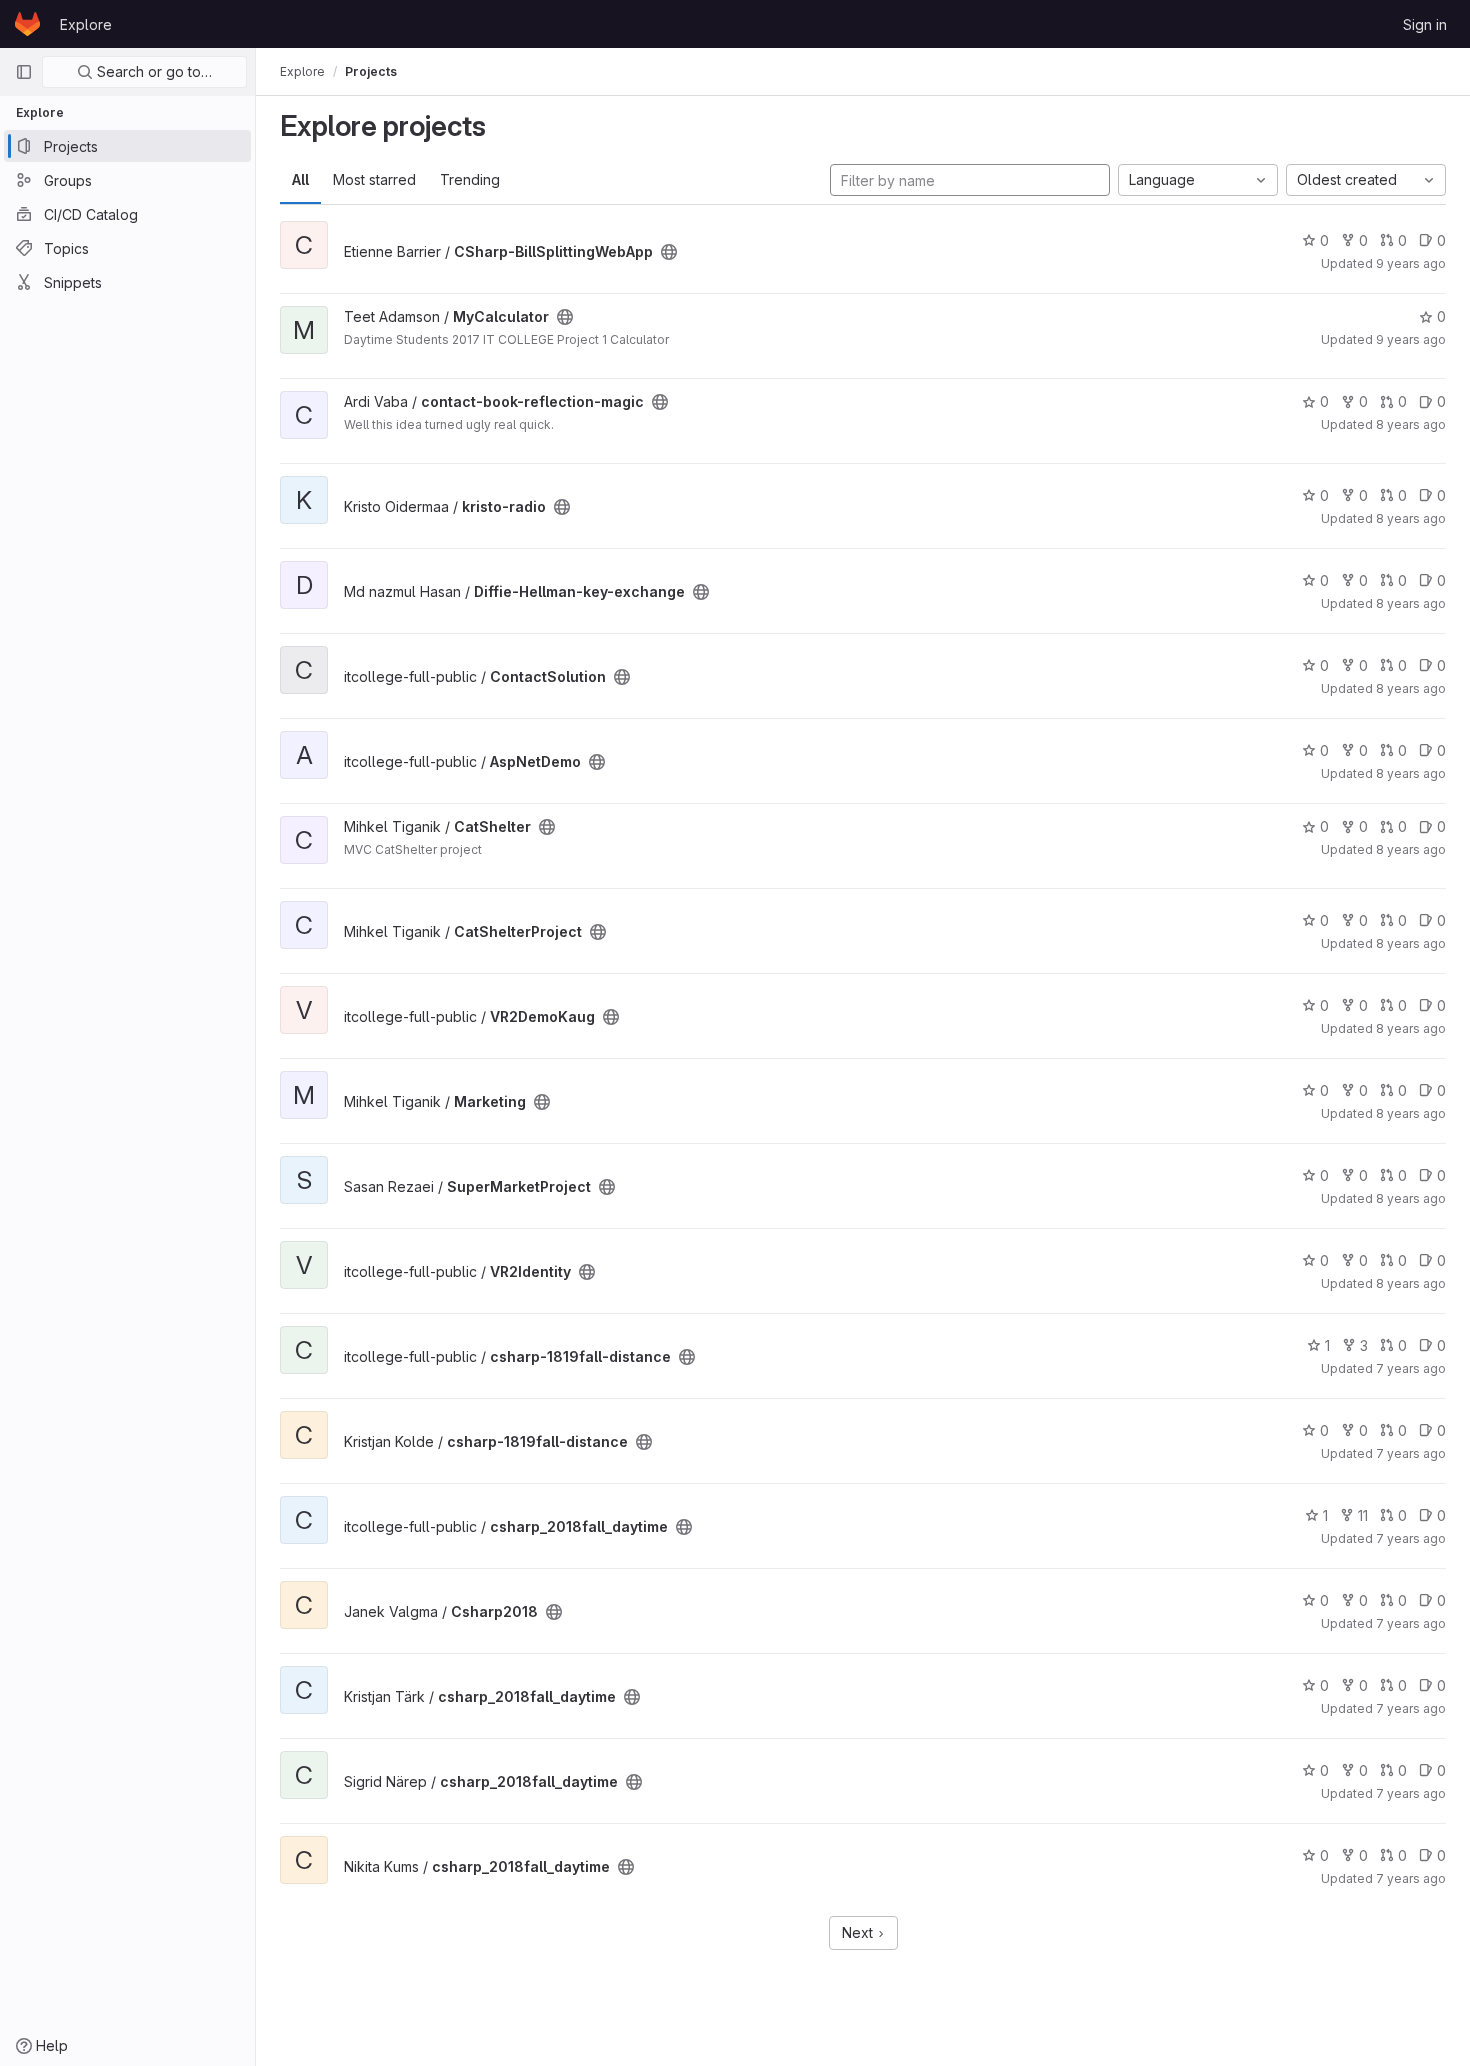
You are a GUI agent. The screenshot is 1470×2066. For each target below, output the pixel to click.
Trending (470, 179)
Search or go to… (152, 71)
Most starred (374, 179)
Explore (86, 24)
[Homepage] (27, 24)
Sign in (1425, 24)
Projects (371, 71)
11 (1363, 1515)
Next (859, 1932)
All (300, 179)
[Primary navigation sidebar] (24, 72)
